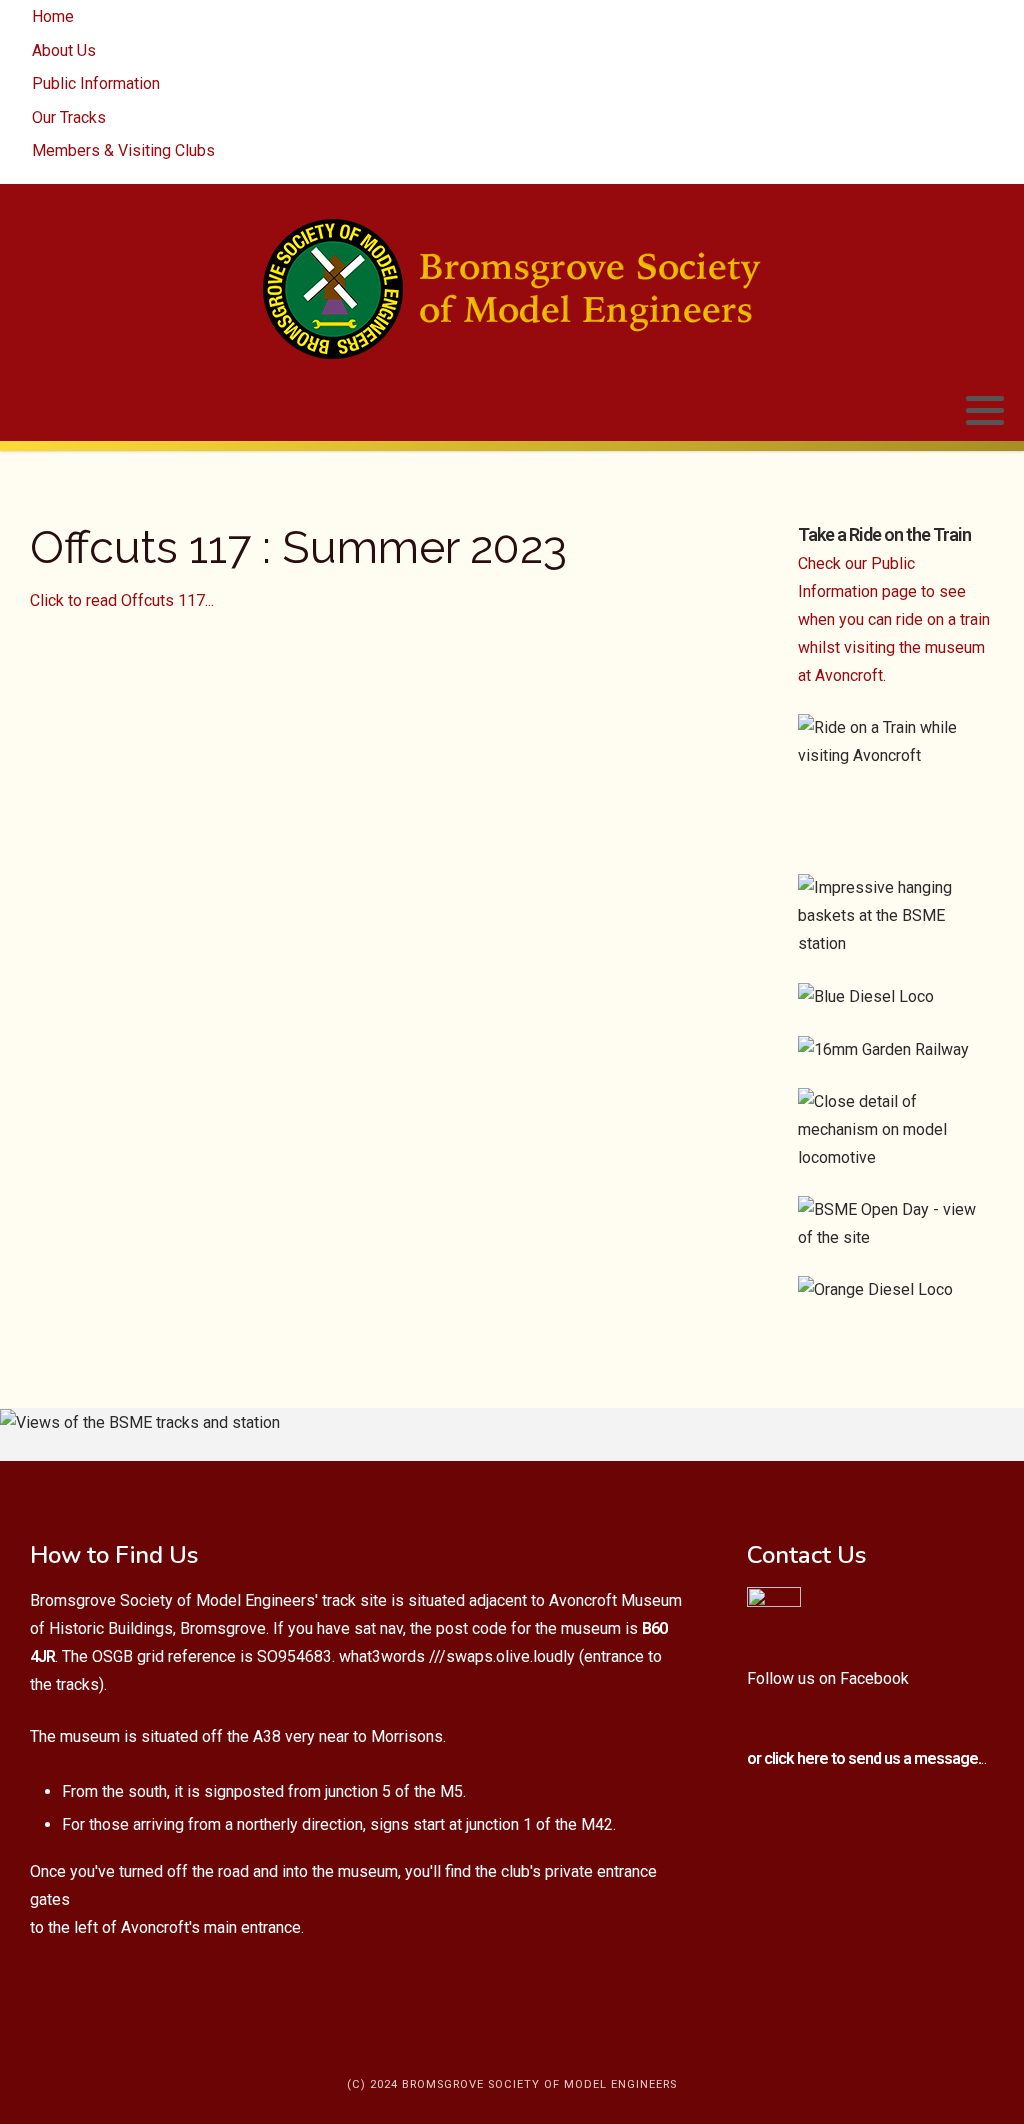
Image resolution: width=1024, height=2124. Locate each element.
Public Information (96, 83)
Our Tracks (69, 117)
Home (53, 16)
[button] (985, 411)
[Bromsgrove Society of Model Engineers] (512, 289)
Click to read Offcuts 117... (122, 600)
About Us (64, 50)
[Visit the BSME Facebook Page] (774, 1612)
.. (867, 1758)
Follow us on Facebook (828, 1678)
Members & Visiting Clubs (123, 150)
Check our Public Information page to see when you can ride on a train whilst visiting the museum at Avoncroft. (894, 619)
